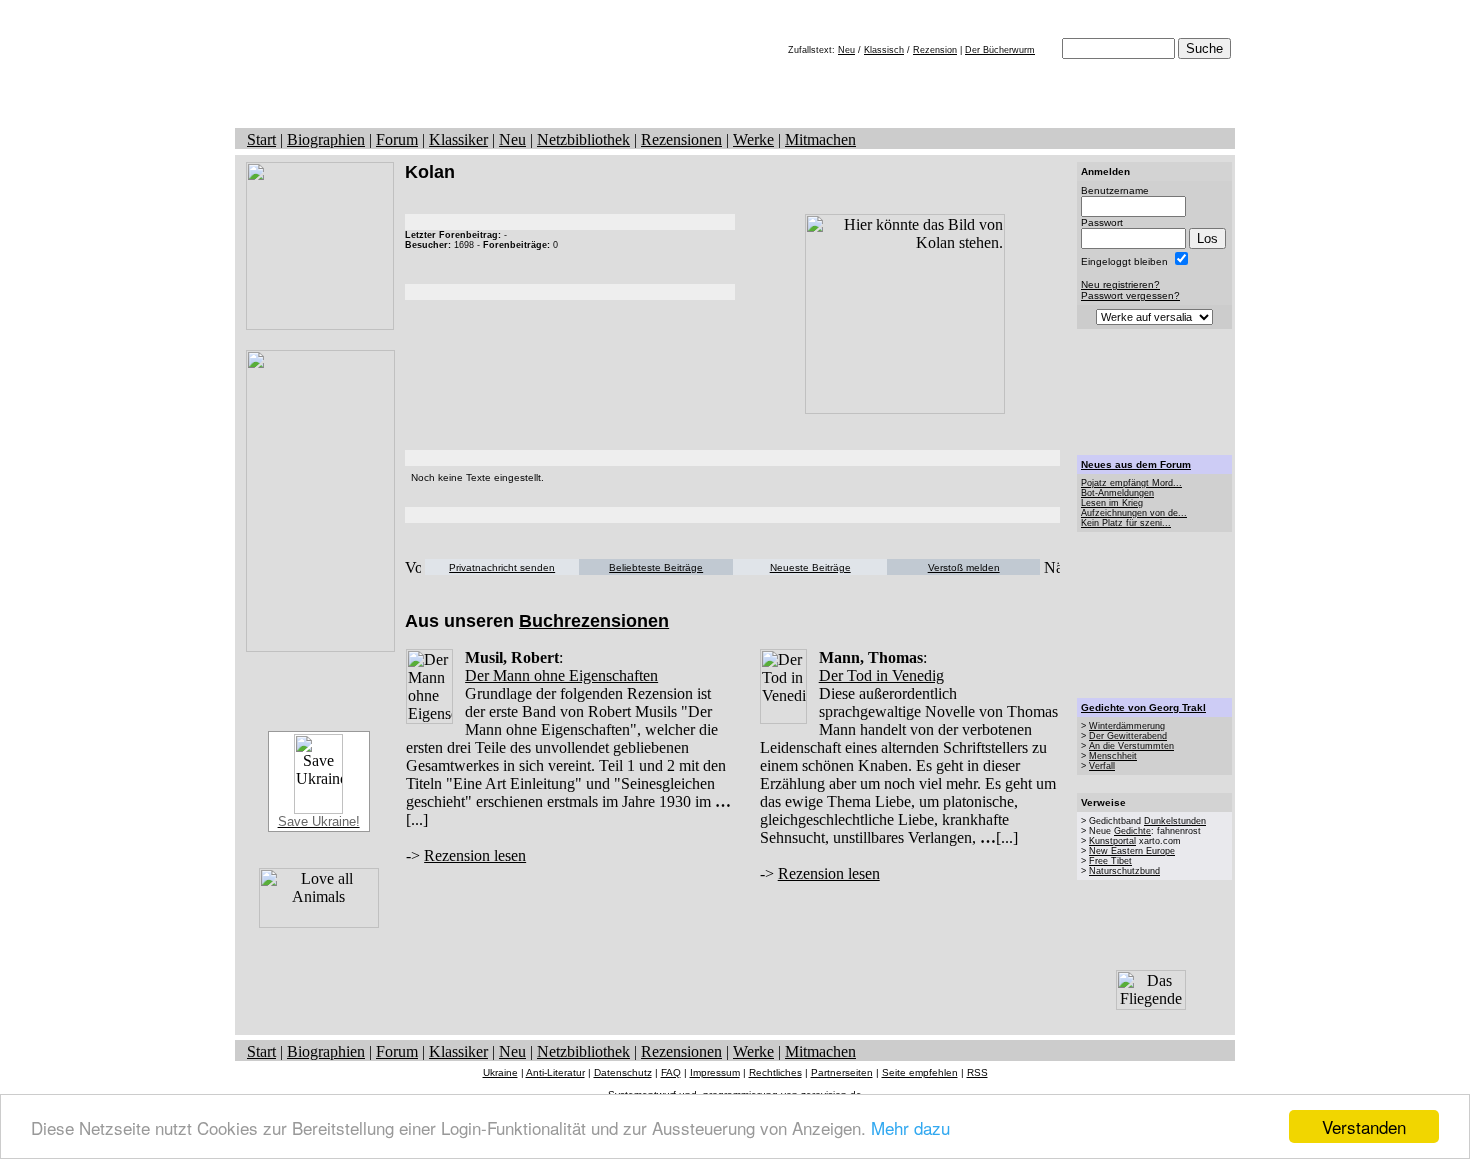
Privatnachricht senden (502, 567)
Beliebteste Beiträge (656, 567)
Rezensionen (681, 139)
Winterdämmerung (1127, 726)
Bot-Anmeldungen (1117, 493)
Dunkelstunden (1175, 821)
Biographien (326, 139)
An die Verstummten (1131, 746)
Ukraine (500, 1072)
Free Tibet (1110, 861)
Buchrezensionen (594, 621)
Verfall (1102, 766)
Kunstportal (1112, 841)
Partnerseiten (842, 1072)
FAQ (671, 1072)
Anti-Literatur (555, 1072)
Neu (846, 50)
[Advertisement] (1155, 392)
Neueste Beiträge (810, 567)
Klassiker (458, 139)
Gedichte (1132, 831)
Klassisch (884, 50)
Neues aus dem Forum (1136, 464)
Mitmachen (820, 139)
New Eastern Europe (1132, 851)
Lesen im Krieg (1112, 503)
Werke (753, 139)
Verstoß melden (964, 567)
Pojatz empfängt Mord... (1131, 483)
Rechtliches (775, 1072)
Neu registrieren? (1120, 284)
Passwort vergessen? (1130, 295)
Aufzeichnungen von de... (1134, 513)
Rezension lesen (475, 855)
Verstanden (1364, 1126)
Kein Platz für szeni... (1126, 523)
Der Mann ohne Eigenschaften (561, 675)
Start (261, 139)
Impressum (715, 1072)
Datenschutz (623, 1072)
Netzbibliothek (583, 139)
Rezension (935, 50)
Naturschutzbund (1124, 871)
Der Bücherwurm (1000, 50)
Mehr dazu (910, 1127)
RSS (977, 1072)
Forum (397, 139)
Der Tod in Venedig (881, 675)
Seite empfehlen (920, 1072)
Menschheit (1113, 756)
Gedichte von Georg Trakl (1143, 707)
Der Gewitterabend (1128, 736)
